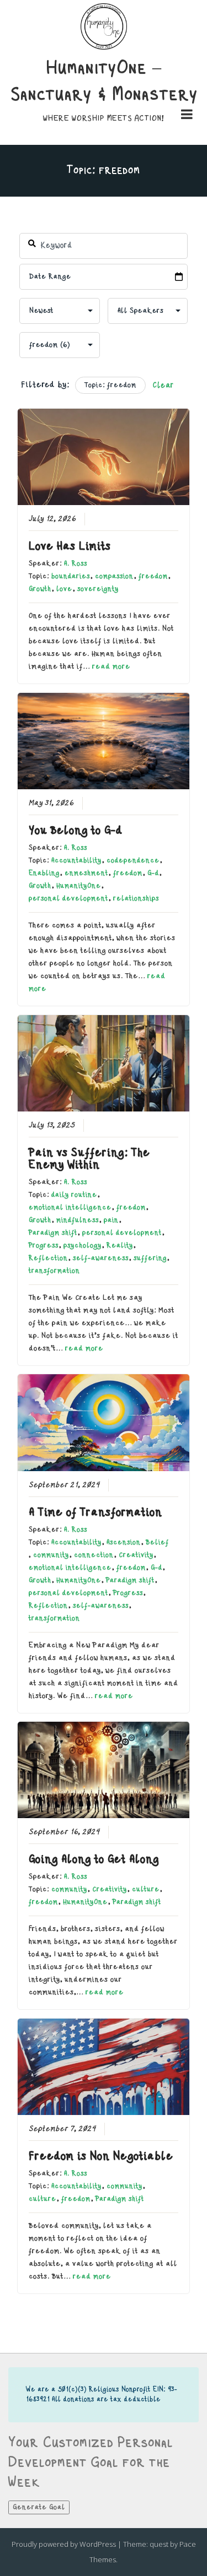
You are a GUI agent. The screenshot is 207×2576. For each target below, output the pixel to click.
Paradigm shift (53, 1233)
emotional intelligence (70, 1207)
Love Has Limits (70, 546)
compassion (114, 576)
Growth (40, 589)
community (51, 1555)
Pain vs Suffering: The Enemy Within (89, 1159)
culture (146, 1889)
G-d (153, 873)
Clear (163, 386)
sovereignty (98, 589)
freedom (153, 576)
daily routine (74, 1195)
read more (111, 666)
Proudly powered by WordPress (64, 2544)
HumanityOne (79, 886)
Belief (157, 1542)
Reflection (48, 1258)
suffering (150, 1258)
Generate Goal (39, 2507)
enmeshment (86, 873)
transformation (54, 1271)
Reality (120, 1245)
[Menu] (187, 117)
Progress (44, 1245)
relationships (136, 898)
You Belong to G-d (76, 831)
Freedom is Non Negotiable (101, 2156)
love (64, 589)
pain (111, 1220)
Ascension (124, 1542)
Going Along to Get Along (94, 1859)
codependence (133, 860)
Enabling (44, 873)
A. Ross (76, 563)
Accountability (76, 860)
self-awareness (101, 1258)
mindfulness (78, 1220)
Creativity (136, 1555)
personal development (68, 898)
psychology (83, 1245)
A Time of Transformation (95, 1512)
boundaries (71, 576)
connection (94, 1555)
